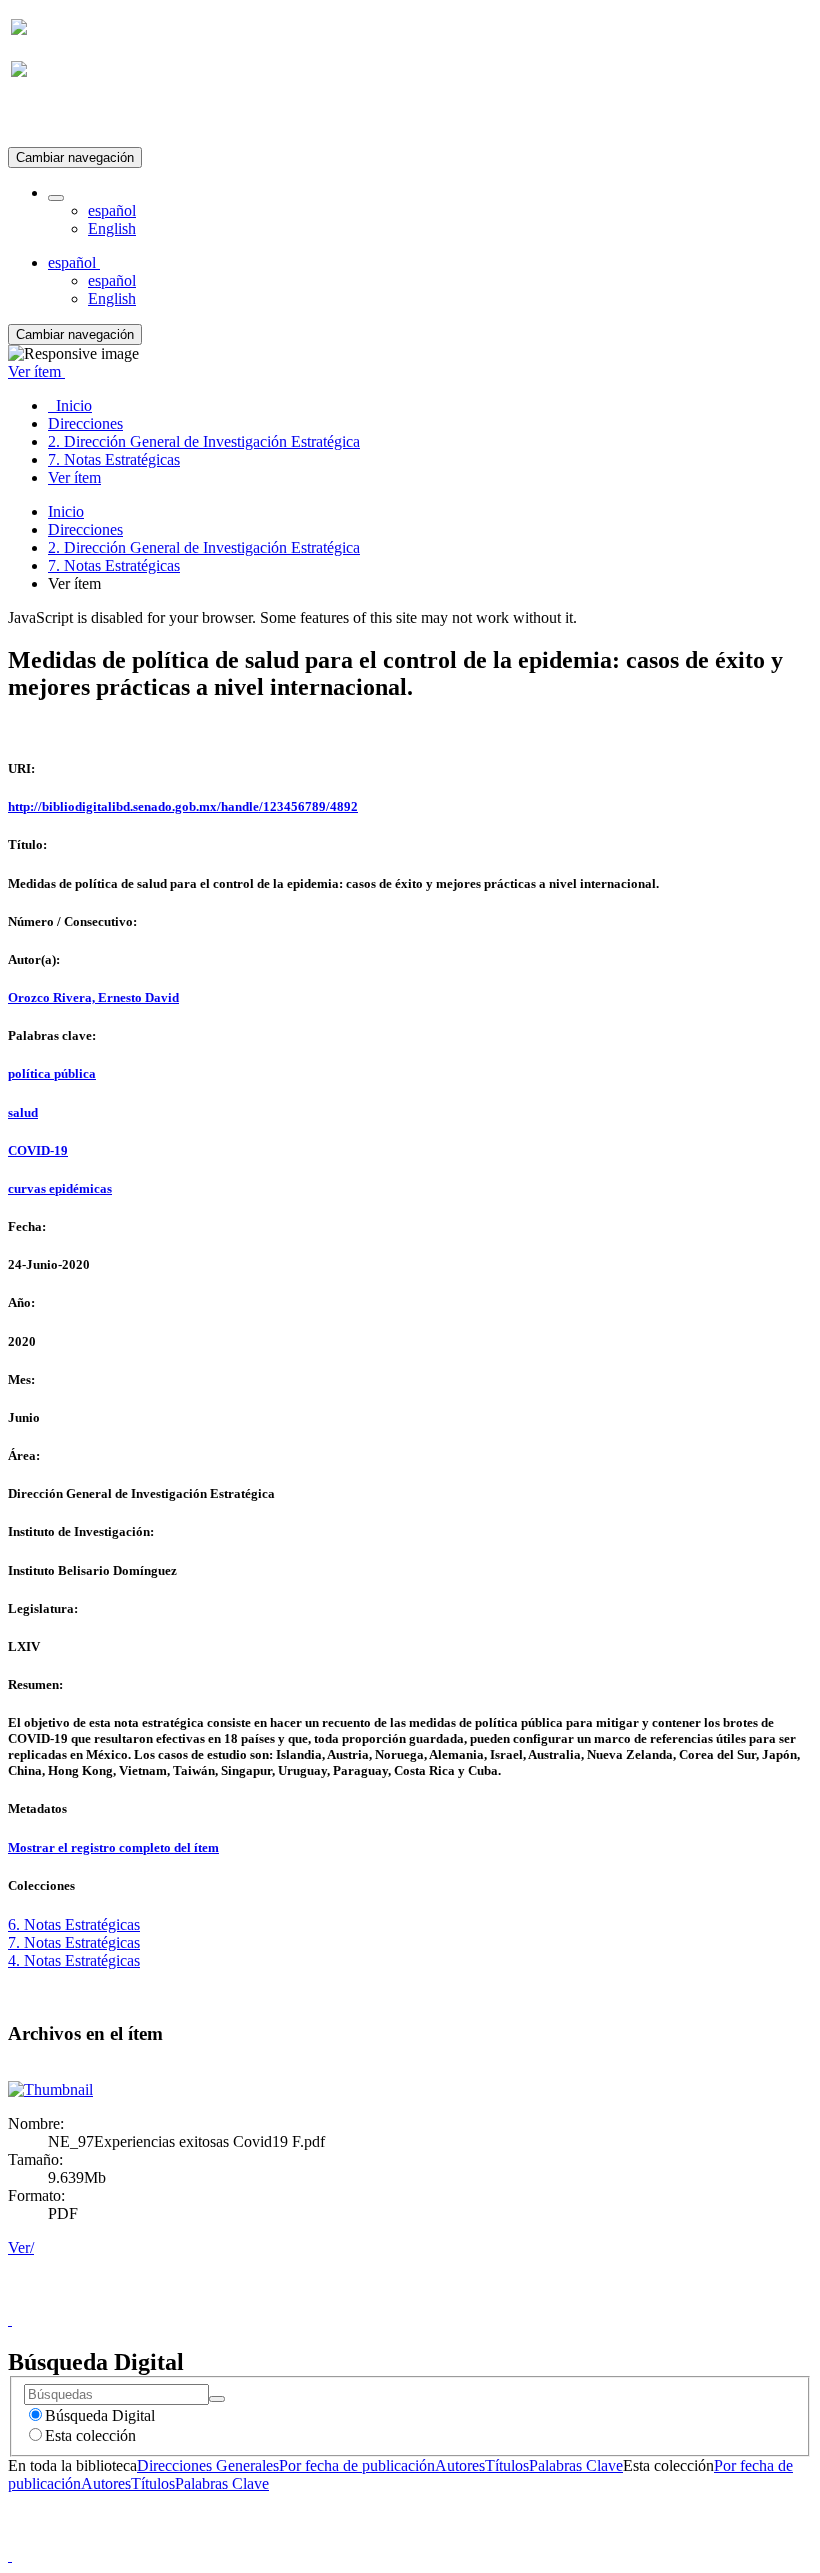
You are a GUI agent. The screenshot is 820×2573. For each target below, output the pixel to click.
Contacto (366, 2301)
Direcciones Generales (208, 2465)
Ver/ (21, 2247)
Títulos (507, 2465)
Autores (460, 2465)
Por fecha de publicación (357, 2465)
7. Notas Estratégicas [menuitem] (114, 459)
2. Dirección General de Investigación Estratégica (204, 547)
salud (23, 1112)
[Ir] (217, 2399)
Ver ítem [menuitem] (74, 477)
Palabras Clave (576, 2465)
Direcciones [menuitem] (85, 423)
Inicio (66, 511)
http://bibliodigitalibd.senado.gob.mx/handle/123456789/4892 (183, 806)
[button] (56, 198)
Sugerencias (444, 2301)
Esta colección (90, 2435)
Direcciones (85, 529)
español (112, 210)
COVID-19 (38, 1150)
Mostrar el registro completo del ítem (113, 1847)
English (112, 228)
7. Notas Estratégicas (114, 565)
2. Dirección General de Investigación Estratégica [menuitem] (204, 441)
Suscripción (48, 118)
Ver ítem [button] (36, 371)
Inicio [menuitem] (70, 405)
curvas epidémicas (60, 1188)
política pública (52, 1073)
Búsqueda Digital (100, 2415)
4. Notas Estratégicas (74, 1960)
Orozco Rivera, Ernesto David (93, 997)
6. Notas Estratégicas (74, 1924)
